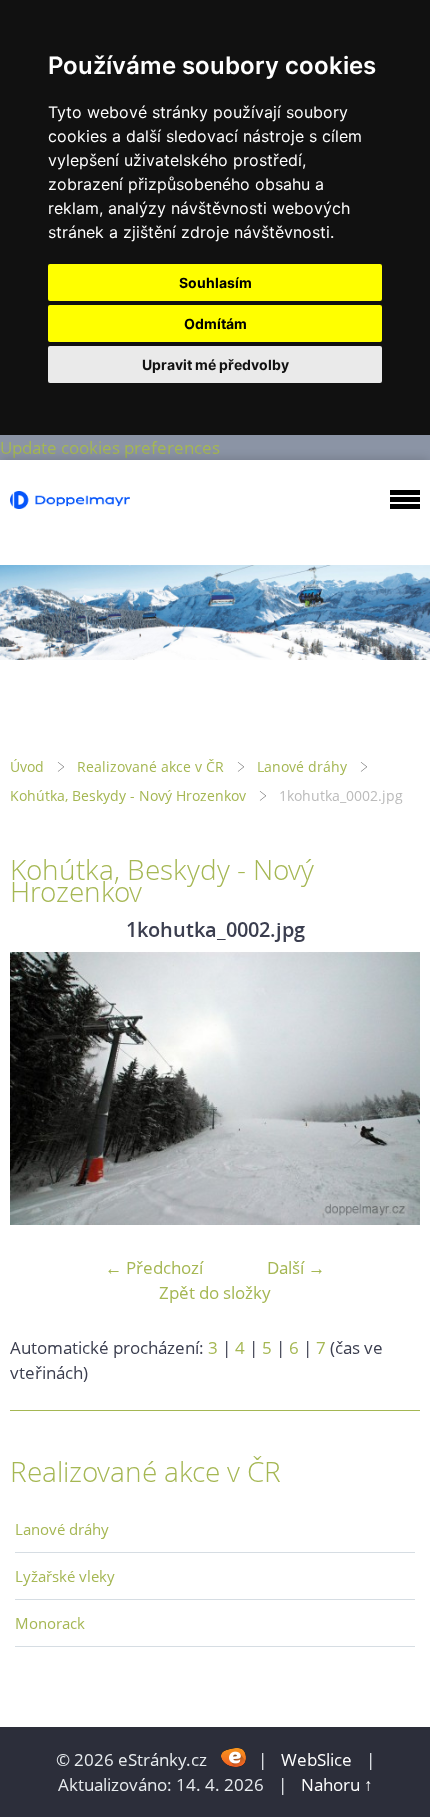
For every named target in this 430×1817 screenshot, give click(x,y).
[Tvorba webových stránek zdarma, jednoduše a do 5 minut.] (234, 1757)
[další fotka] (387, 1088)
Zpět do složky (215, 1292)
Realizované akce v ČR (150, 766)
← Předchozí (154, 1267)
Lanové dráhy (302, 766)
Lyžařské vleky (65, 1576)
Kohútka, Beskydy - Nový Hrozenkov (128, 795)
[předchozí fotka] (42, 1088)
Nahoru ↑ (337, 1784)
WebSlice (316, 1759)
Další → (296, 1267)
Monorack (50, 1623)
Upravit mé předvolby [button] (215, 364)
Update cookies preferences (110, 447)
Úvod (27, 766)
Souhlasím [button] (215, 282)
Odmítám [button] (215, 323)
